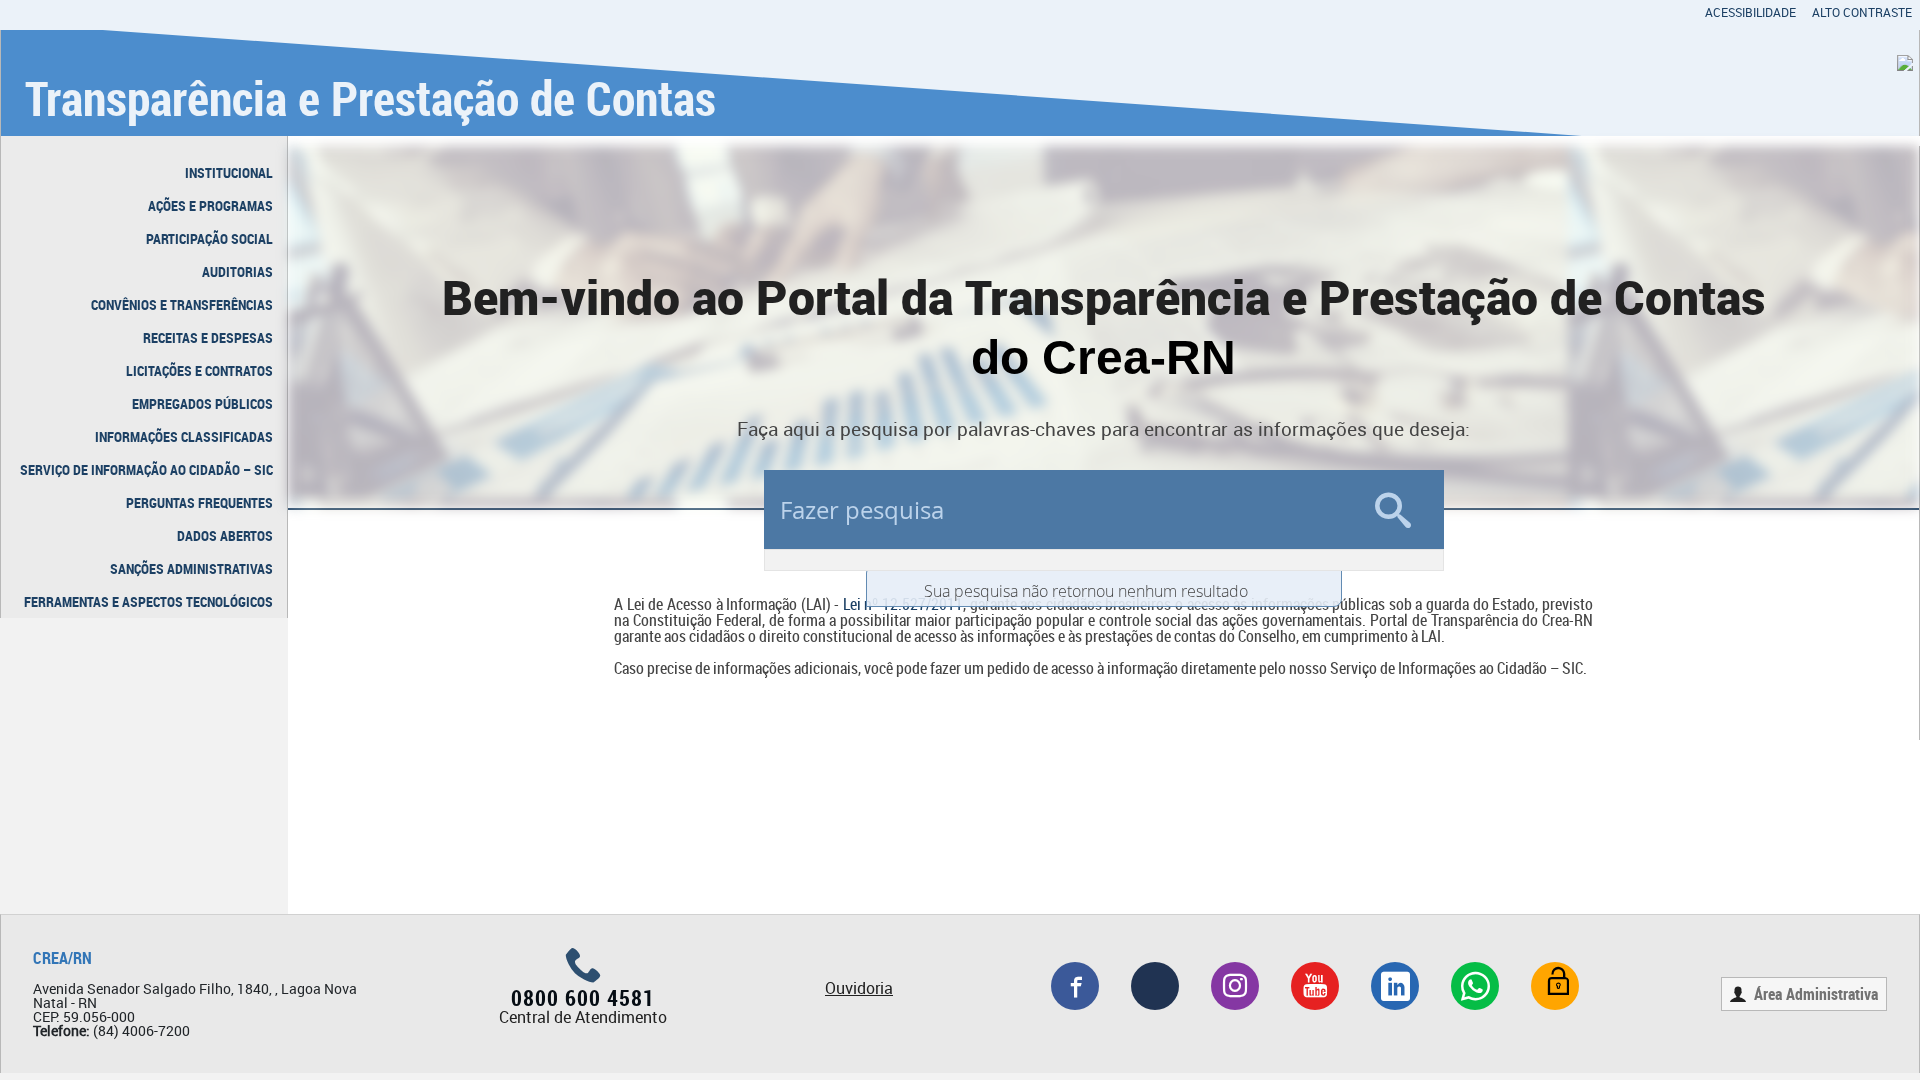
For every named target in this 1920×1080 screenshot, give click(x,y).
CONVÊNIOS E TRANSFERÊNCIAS (182, 304)
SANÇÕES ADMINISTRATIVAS (191, 568)
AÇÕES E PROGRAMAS (210, 205)
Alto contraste (1862, 12)
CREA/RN (62, 958)
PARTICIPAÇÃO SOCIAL (209, 238)
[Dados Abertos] (1555, 986)
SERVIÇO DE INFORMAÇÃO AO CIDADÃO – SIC (146, 469)
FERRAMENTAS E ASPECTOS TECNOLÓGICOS (148, 601)
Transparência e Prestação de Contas (370, 97)
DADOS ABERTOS (225, 535)
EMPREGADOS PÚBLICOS (202, 403)
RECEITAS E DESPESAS (208, 337)
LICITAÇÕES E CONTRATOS (199, 370)
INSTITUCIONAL (229, 172)
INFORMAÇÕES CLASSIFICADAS (184, 436)
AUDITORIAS (237, 271)
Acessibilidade (1750, 12)
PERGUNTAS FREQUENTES (199, 502)
